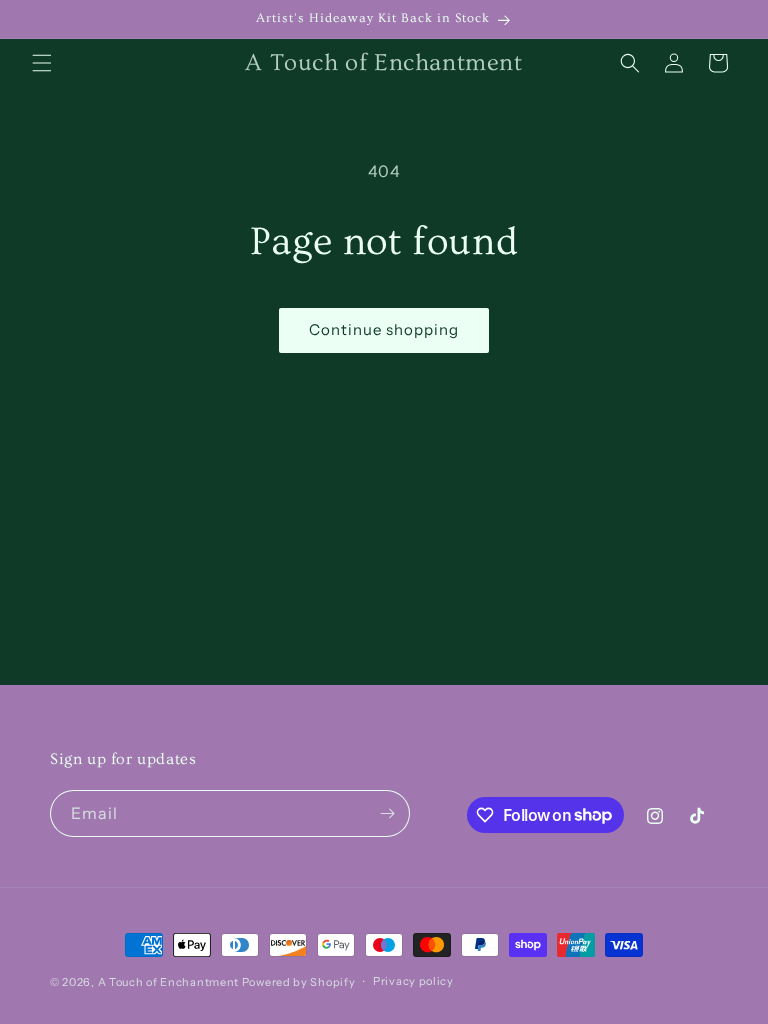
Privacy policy (413, 981)
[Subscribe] (387, 813)
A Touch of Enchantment (168, 982)
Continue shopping (384, 329)
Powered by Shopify (299, 982)
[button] (42, 63)
